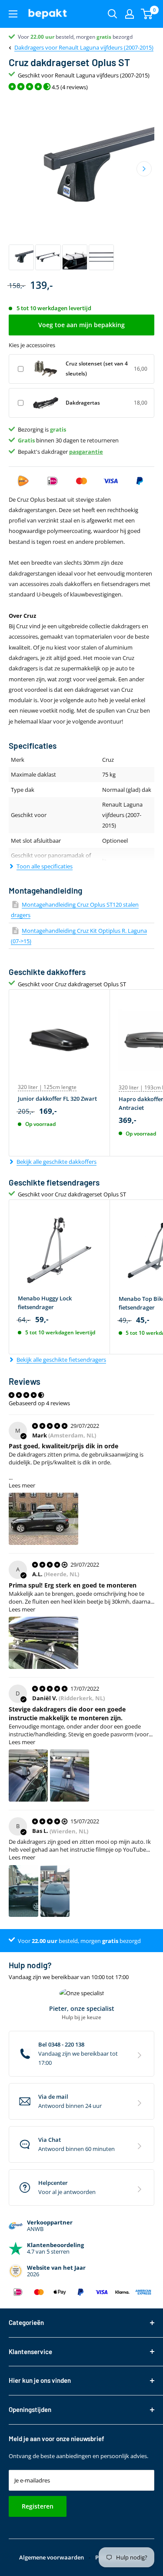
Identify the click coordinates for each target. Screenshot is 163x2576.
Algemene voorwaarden (52, 2557)
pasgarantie (86, 452)
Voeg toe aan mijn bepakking (81, 325)
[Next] (144, 169)
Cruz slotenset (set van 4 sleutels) (97, 368)
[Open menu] (13, 14)
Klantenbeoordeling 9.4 (46, 37)
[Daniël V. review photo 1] (28, 1775)
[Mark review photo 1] (43, 1519)
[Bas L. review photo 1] (23, 1891)
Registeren (38, 2506)
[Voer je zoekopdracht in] (113, 14)
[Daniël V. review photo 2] (70, 1775)
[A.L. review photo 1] (43, 1643)
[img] (50, 1426)
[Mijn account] (130, 14)
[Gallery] (81, 184)
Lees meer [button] (22, 1485)
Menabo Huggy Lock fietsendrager (45, 1303)
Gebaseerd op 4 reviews (39, 1403)
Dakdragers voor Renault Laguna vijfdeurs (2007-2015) (84, 47)
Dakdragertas (83, 403)
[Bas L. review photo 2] (55, 1891)
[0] (147, 14)
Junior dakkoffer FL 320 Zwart (57, 1099)
